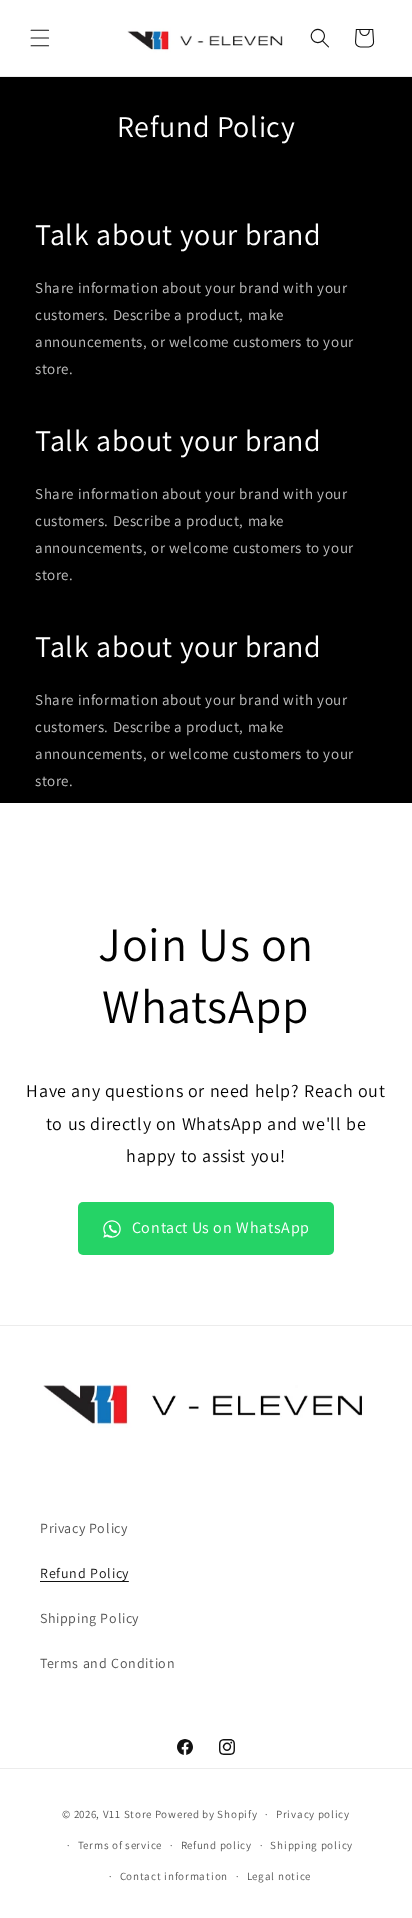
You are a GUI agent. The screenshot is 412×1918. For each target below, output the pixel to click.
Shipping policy (311, 1845)
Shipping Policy (89, 1618)
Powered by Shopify (206, 1814)
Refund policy (216, 1845)
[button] (40, 38)
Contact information (174, 1876)
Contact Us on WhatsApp (221, 1227)
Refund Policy (84, 1573)
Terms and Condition (107, 1663)
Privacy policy (313, 1814)
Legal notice (279, 1876)
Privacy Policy (83, 1528)
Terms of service (120, 1845)
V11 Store (127, 1814)
